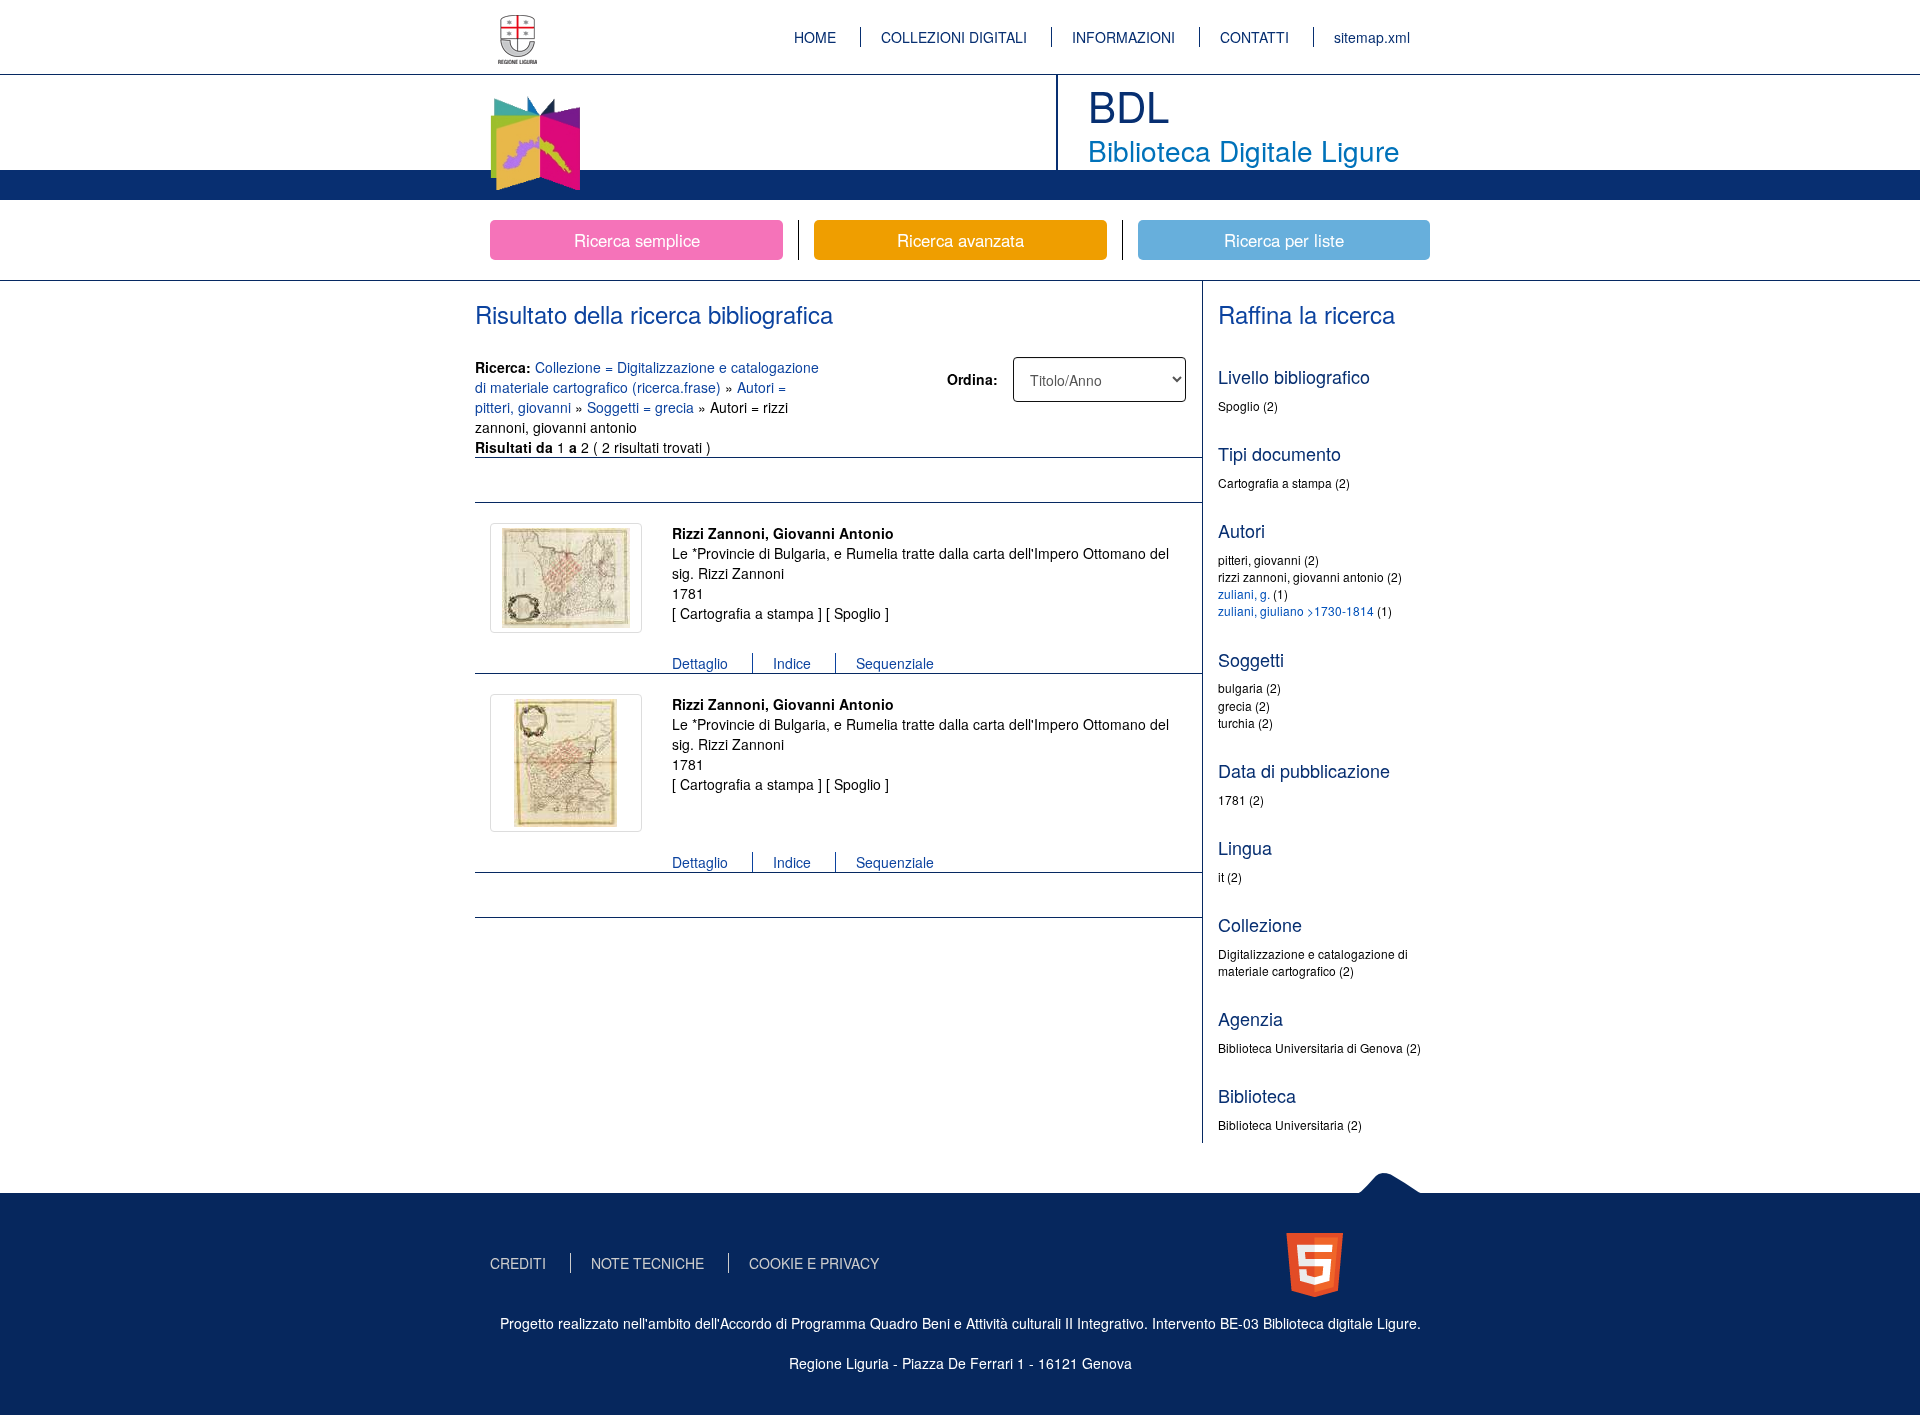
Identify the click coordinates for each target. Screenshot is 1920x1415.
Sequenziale (895, 663)
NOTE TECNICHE (647, 1263)
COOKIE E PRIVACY (814, 1263)
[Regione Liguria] (518, 25)
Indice (792, 663)
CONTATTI (1254, 37)
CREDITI (518, 1263)
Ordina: (972, 379)
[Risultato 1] (566, 578)
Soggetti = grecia (642, 407)
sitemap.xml (1372, 37)
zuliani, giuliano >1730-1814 (1296, 610)
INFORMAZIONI (1123, 37)
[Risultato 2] (566, 763)
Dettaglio (700, 663)
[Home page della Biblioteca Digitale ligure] (535, 100)
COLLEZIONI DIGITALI (954, 37)
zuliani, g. (1244, 593)
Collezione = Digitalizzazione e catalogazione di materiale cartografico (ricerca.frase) (647, 377)
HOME (815, 37)
